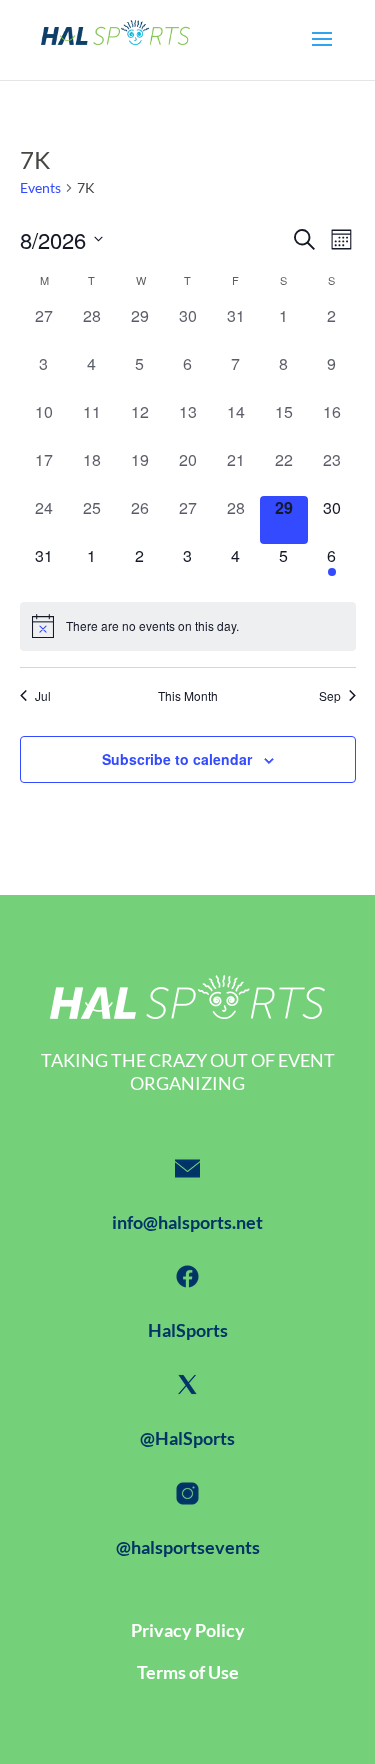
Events (40, 187)
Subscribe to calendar (177, 759)
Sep (330, 696)
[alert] (188, 626)
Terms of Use (188, 1672)
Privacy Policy (188, 1630)
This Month (188, 696)
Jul (43, 696)
